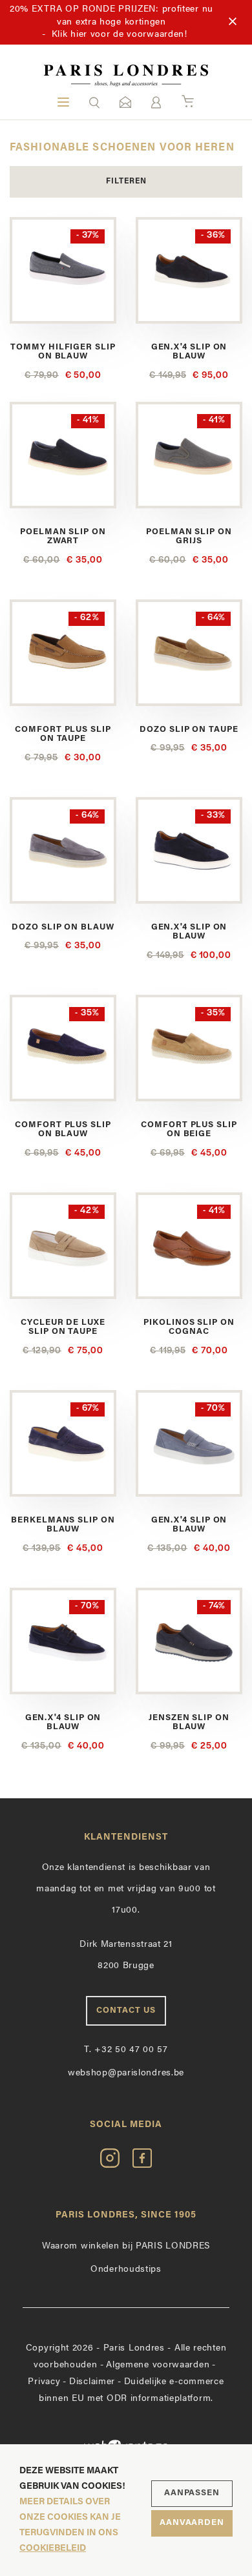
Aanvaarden (192, 2523)
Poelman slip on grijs (189, 536)
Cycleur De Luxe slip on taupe (63, 1327)
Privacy (44, 2382)
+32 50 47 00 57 (126, 2050)
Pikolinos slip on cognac (189, 1327)
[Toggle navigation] (63, 102)
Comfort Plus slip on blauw (63, 1129)
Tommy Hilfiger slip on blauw (63, 352)
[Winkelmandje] (188, 102)
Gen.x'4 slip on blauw (189, 352)
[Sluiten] (233, 22)
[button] (94, 102)
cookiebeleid (53, 2549)
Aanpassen (192, 2493)
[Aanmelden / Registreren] (156, 102)
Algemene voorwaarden (158, 2365)
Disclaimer (92, 2382)
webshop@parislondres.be (126, 2073)
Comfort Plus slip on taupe (63, 734)
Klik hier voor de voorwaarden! (120, 35)
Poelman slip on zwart (63, 536)
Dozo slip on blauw (63, 927)
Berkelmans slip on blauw (63, 1525)
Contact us (126, 2010)
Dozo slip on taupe (189, 730)
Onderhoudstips (126, 2270)
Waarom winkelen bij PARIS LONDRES (126, 2246)
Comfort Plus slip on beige (189, 1129)
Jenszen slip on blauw (189, 1722)
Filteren (126, 182)
